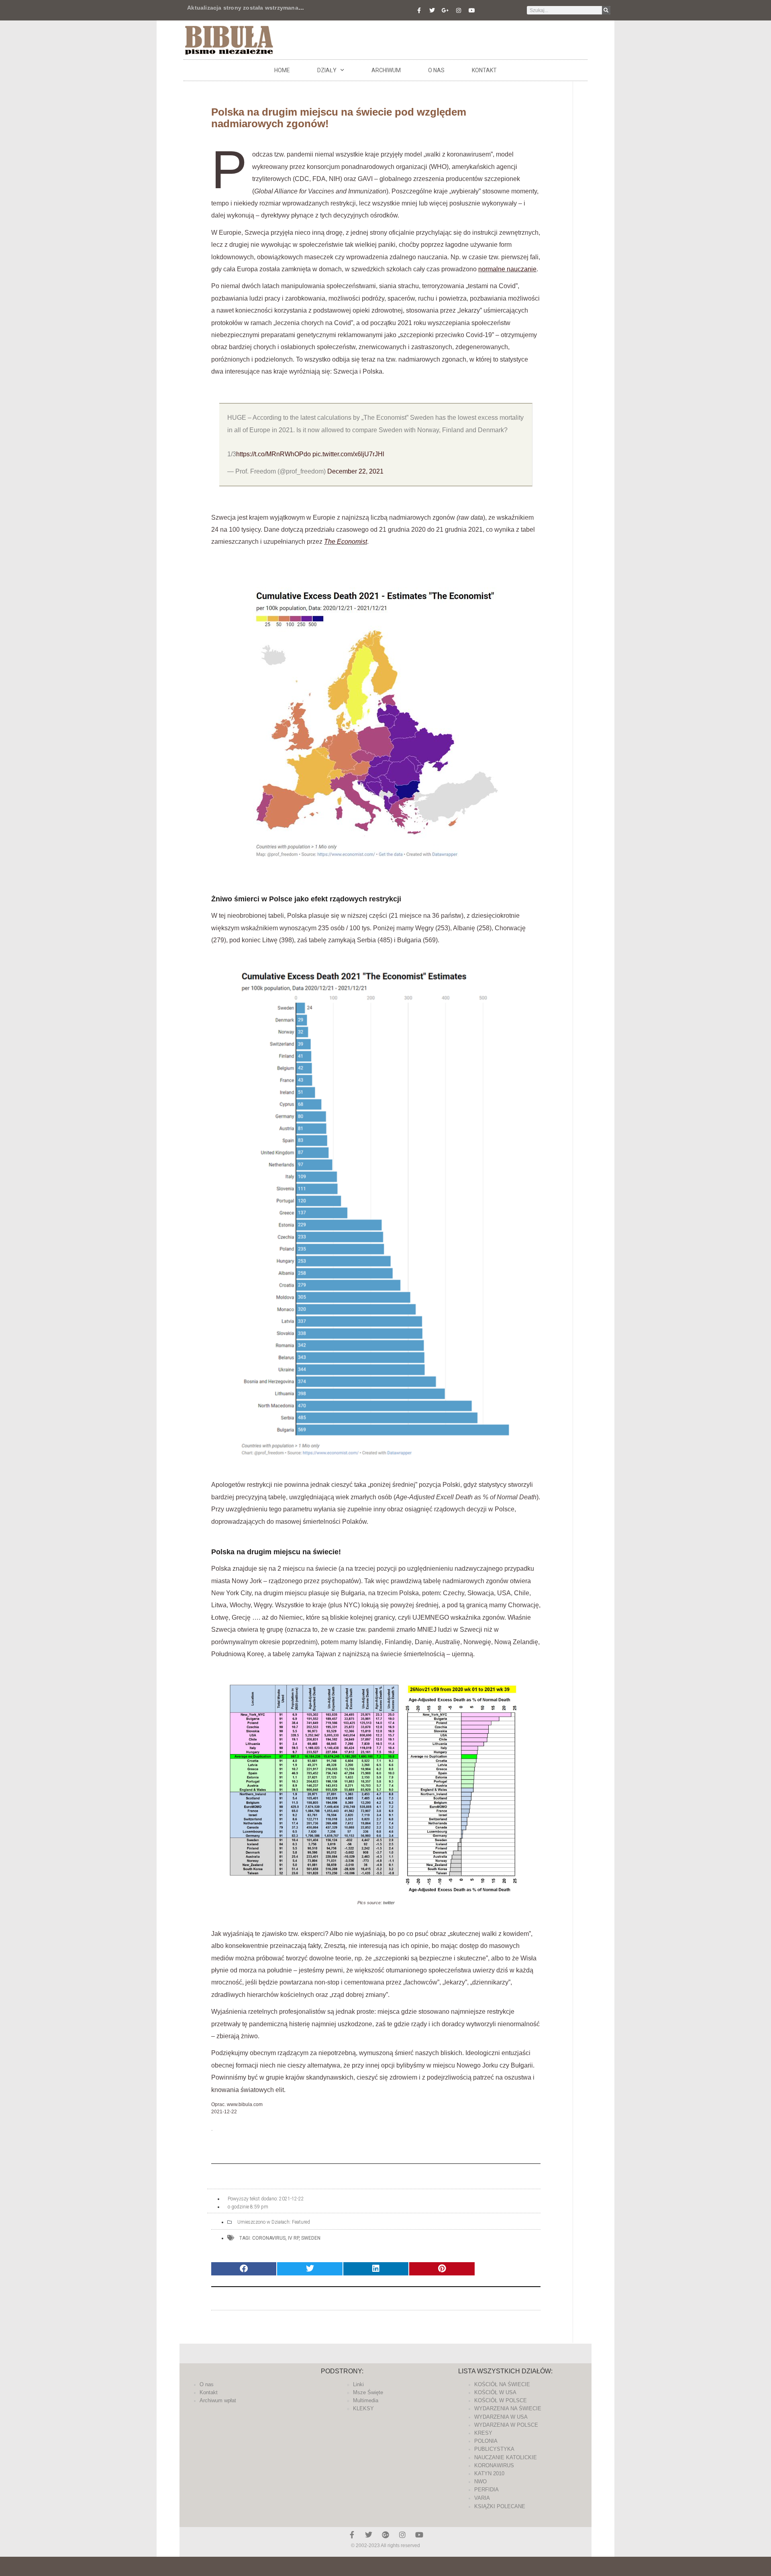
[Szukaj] (606, 10)
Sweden (311, 2238)
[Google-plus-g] (445, 10)
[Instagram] (459, 10)
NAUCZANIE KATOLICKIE (506, 2457)
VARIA (482, 2498)
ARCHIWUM (386, 70)
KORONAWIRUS (494, 2465)
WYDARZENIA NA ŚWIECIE (508, 2408)
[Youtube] (472, 10)
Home (282, 70)
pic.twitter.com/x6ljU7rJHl (348, 454)
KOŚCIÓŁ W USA (495, 2392)
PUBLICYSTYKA (494, 2449)
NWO (480, 2481)
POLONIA (486, 2441)
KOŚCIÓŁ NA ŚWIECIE (502, 2384)
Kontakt (484, 70)
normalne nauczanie (507, 269)
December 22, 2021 (355, 471)
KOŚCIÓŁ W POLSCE (501, 2400)
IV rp (293, 2238)
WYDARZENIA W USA (501, 2417)
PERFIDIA (486, 2490)
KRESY (483, 2433)
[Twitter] (432, 10)
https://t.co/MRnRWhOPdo (273, 454)
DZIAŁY (327, 70)
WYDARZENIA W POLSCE (506, 2425)
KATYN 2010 (489, 2473)
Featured (301, 2222)
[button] (244, 2269)
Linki (358, 2384)
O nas (436, 70)
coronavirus (269, 2238)
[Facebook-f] (419, 10)
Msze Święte (368, 2392)
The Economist (346, 542)
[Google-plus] (385, 2535)
